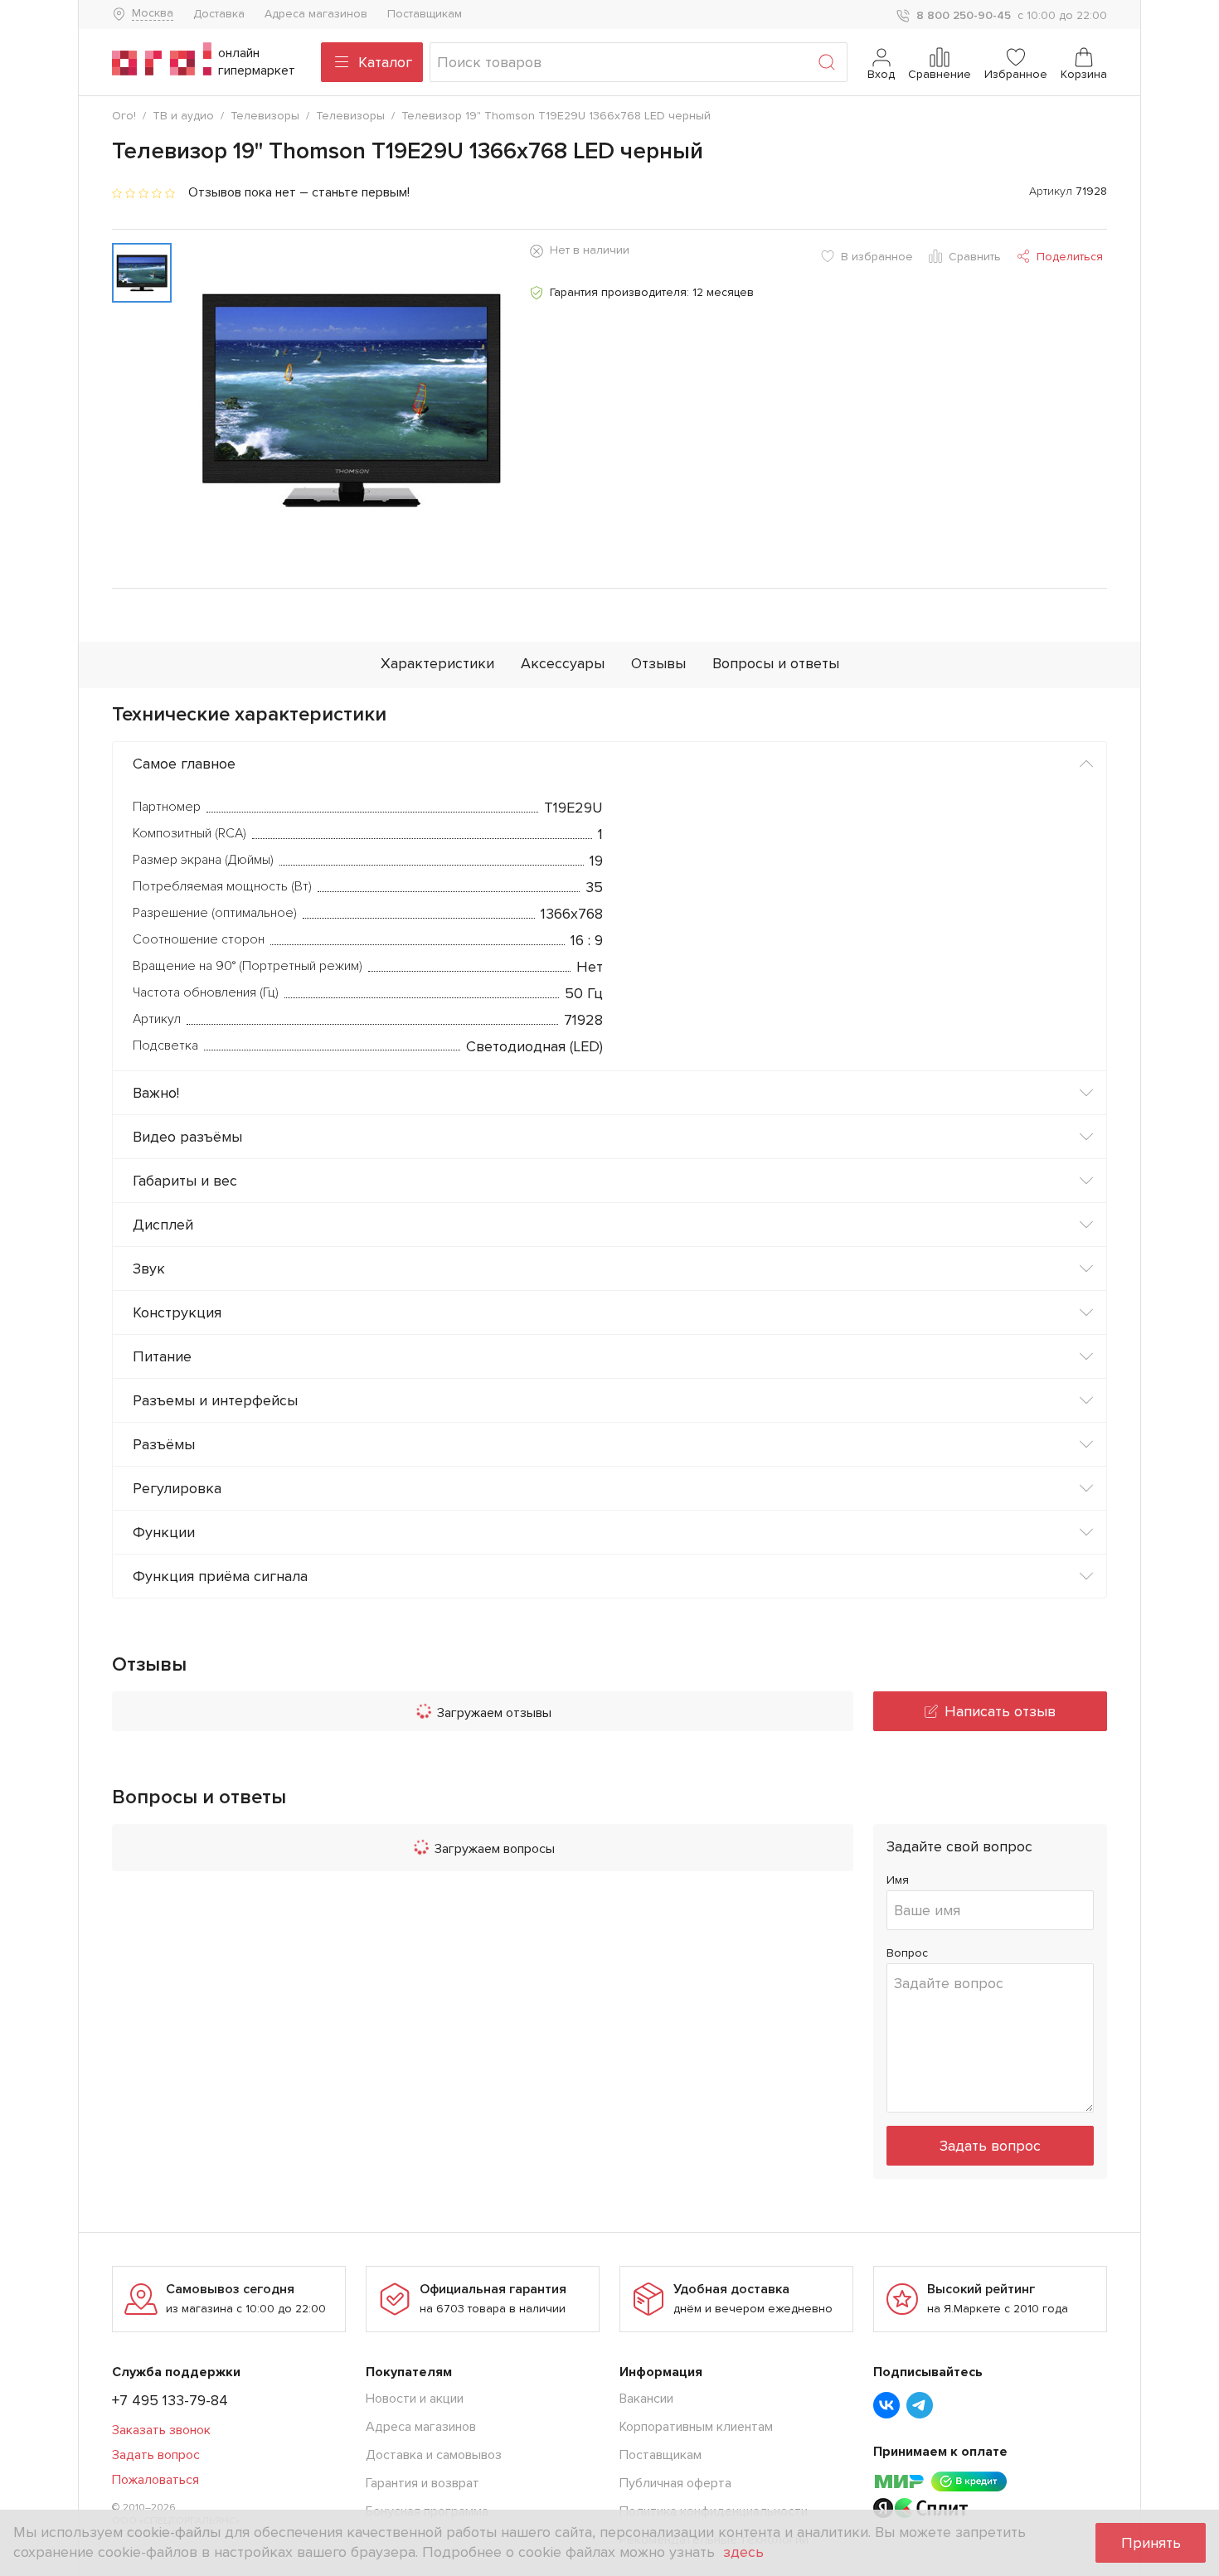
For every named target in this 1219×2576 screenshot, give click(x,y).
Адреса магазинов (316, 14)
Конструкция (177, 1312)
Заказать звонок (161, 2430)
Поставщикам (425, 14)
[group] (351, 399)
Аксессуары (563, 663)
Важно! (156, 1093)
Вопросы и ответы (776, 663)
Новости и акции (415, 2399)
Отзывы (658, 663)
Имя (898, 1880)
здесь (743, 2552)
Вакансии (646, 2399)
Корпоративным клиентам (696, 2427)
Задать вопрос (990, 2146)
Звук (149, 1269)
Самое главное (184, 764)
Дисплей (163, 1225)
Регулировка (177, 1488)
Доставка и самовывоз (434, 2455)
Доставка (219, 14)
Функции (164, 1532)
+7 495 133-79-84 (170, 2400)
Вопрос (907, 1953)
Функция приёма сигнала (220, 1576)
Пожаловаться (155, 2480)
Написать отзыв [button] (1000, 1711)
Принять (1151, 2543)
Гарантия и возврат (423, 2483)
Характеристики (437, 663)
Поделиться (1070, 257)
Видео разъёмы (187, 1137)
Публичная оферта (675, 2483)
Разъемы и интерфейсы (215, 1400)
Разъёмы (164, 1444)
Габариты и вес (185, 1181)
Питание (162, 1356)
